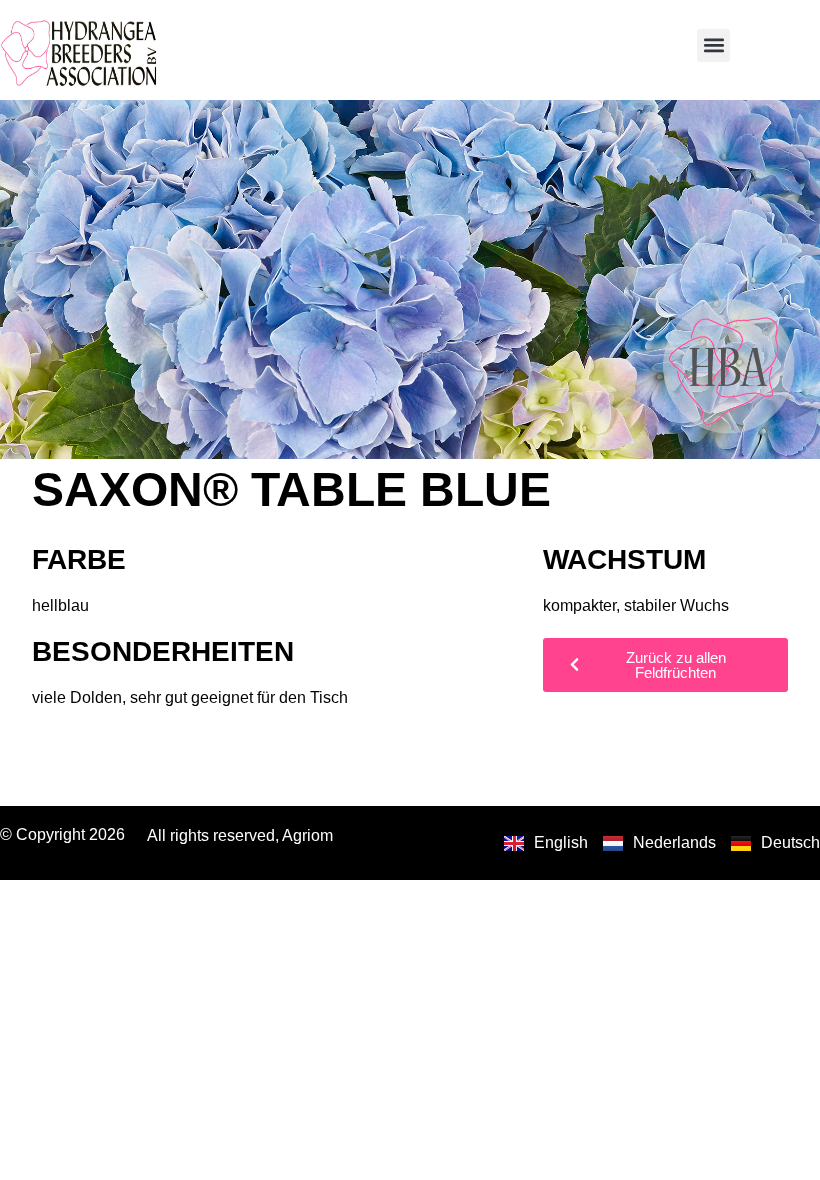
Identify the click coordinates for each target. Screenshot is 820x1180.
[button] (713, 45)
